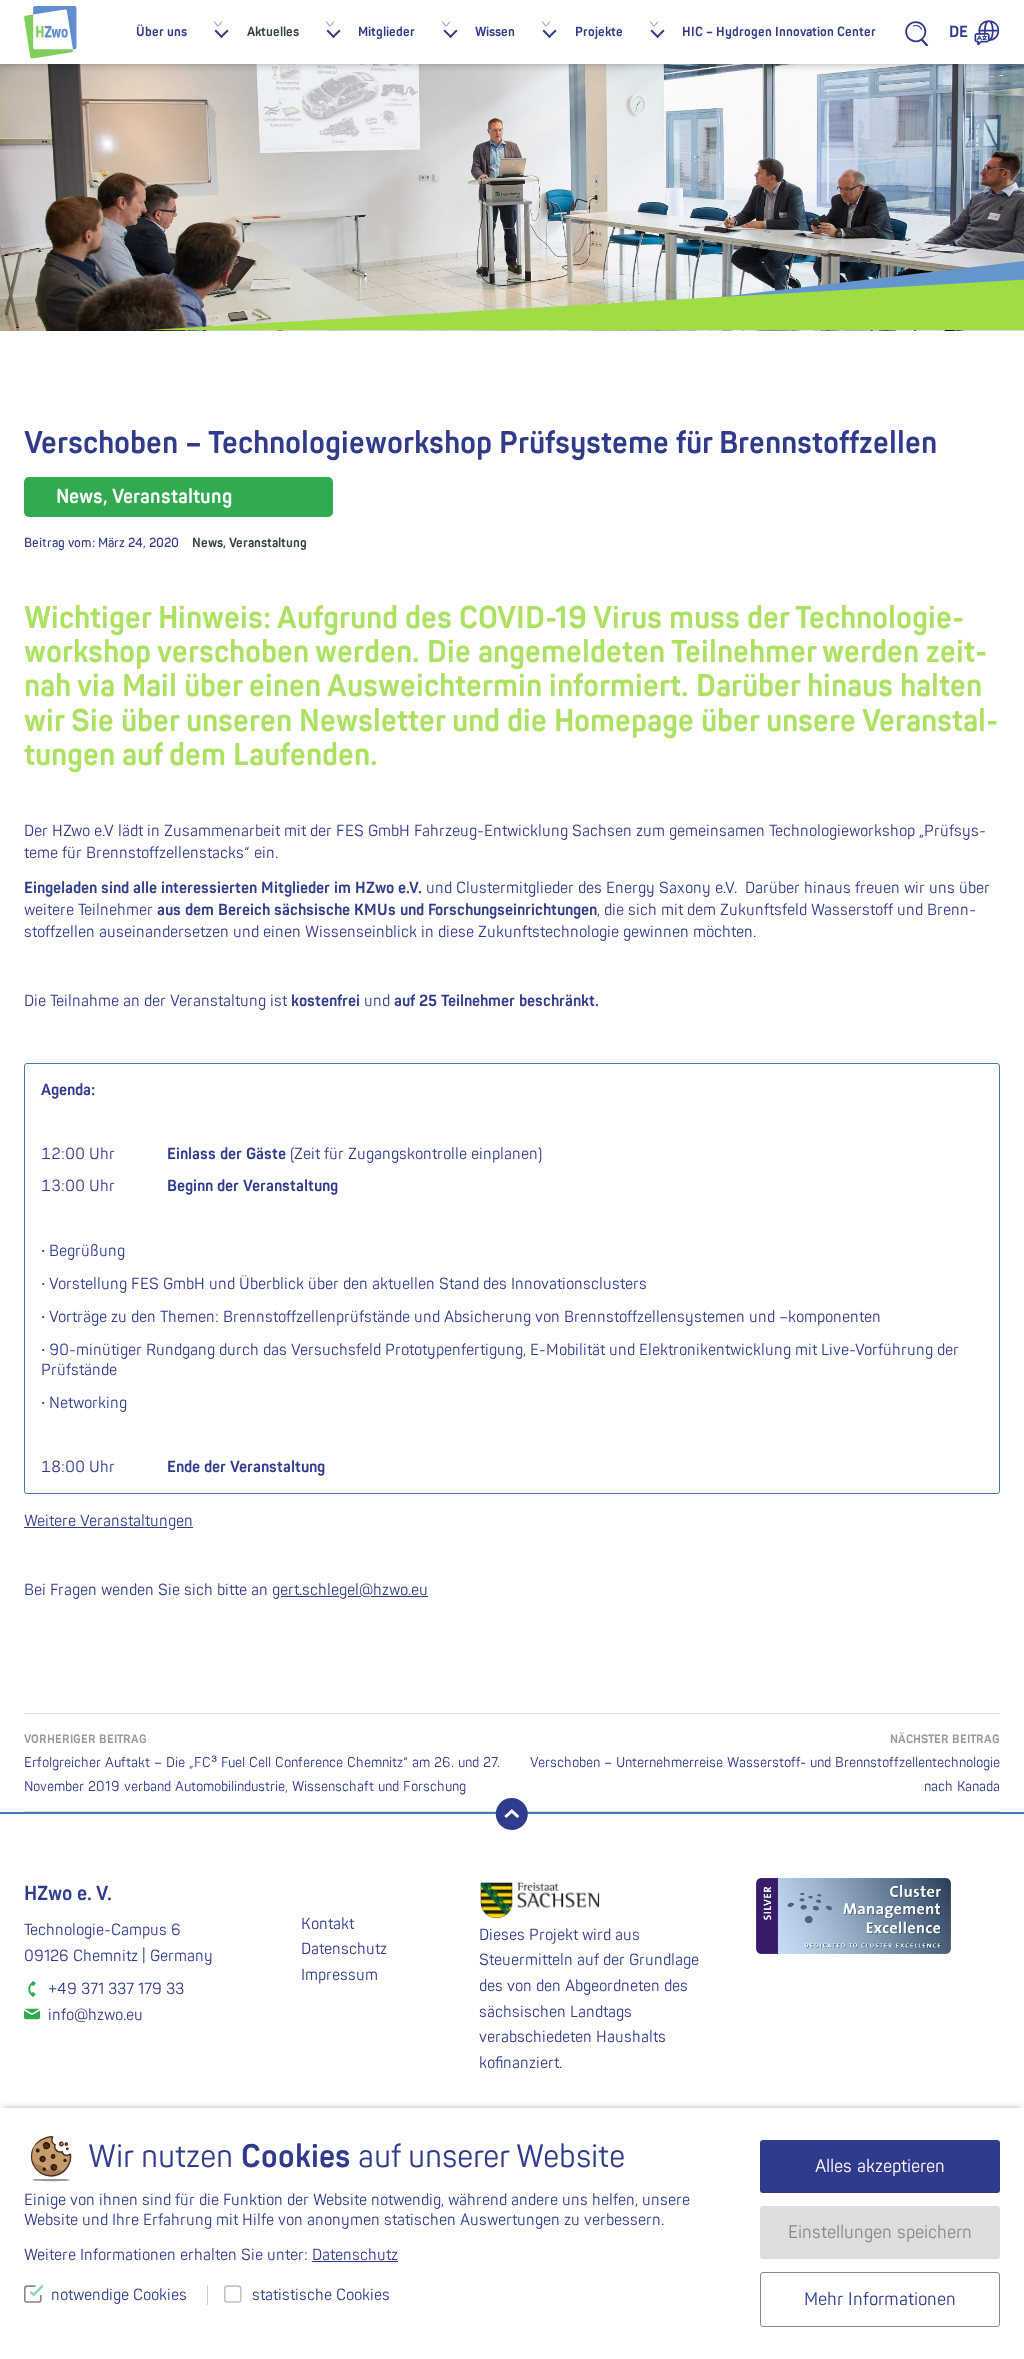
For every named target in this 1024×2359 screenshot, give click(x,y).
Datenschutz (344, 1949)
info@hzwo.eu (95, 2015)
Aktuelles (273, 32)
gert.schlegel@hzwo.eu (350, 1590)
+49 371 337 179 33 (116, 1989)
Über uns (161, 32)
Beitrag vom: (101, 543)
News (207, 543)
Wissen (495, 32)
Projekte (599, 32)
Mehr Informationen (880, 2299)
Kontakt (327, 1924)
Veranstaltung (268, 543)
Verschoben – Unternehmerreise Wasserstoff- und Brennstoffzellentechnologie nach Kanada (765, 1763)
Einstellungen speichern (880, 2232)
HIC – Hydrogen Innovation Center (779, 32)
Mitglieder (386, 32)
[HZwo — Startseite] (50, 32)
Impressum (339, 1975)
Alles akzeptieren (880, 2166)
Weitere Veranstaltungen (108, 1521)
